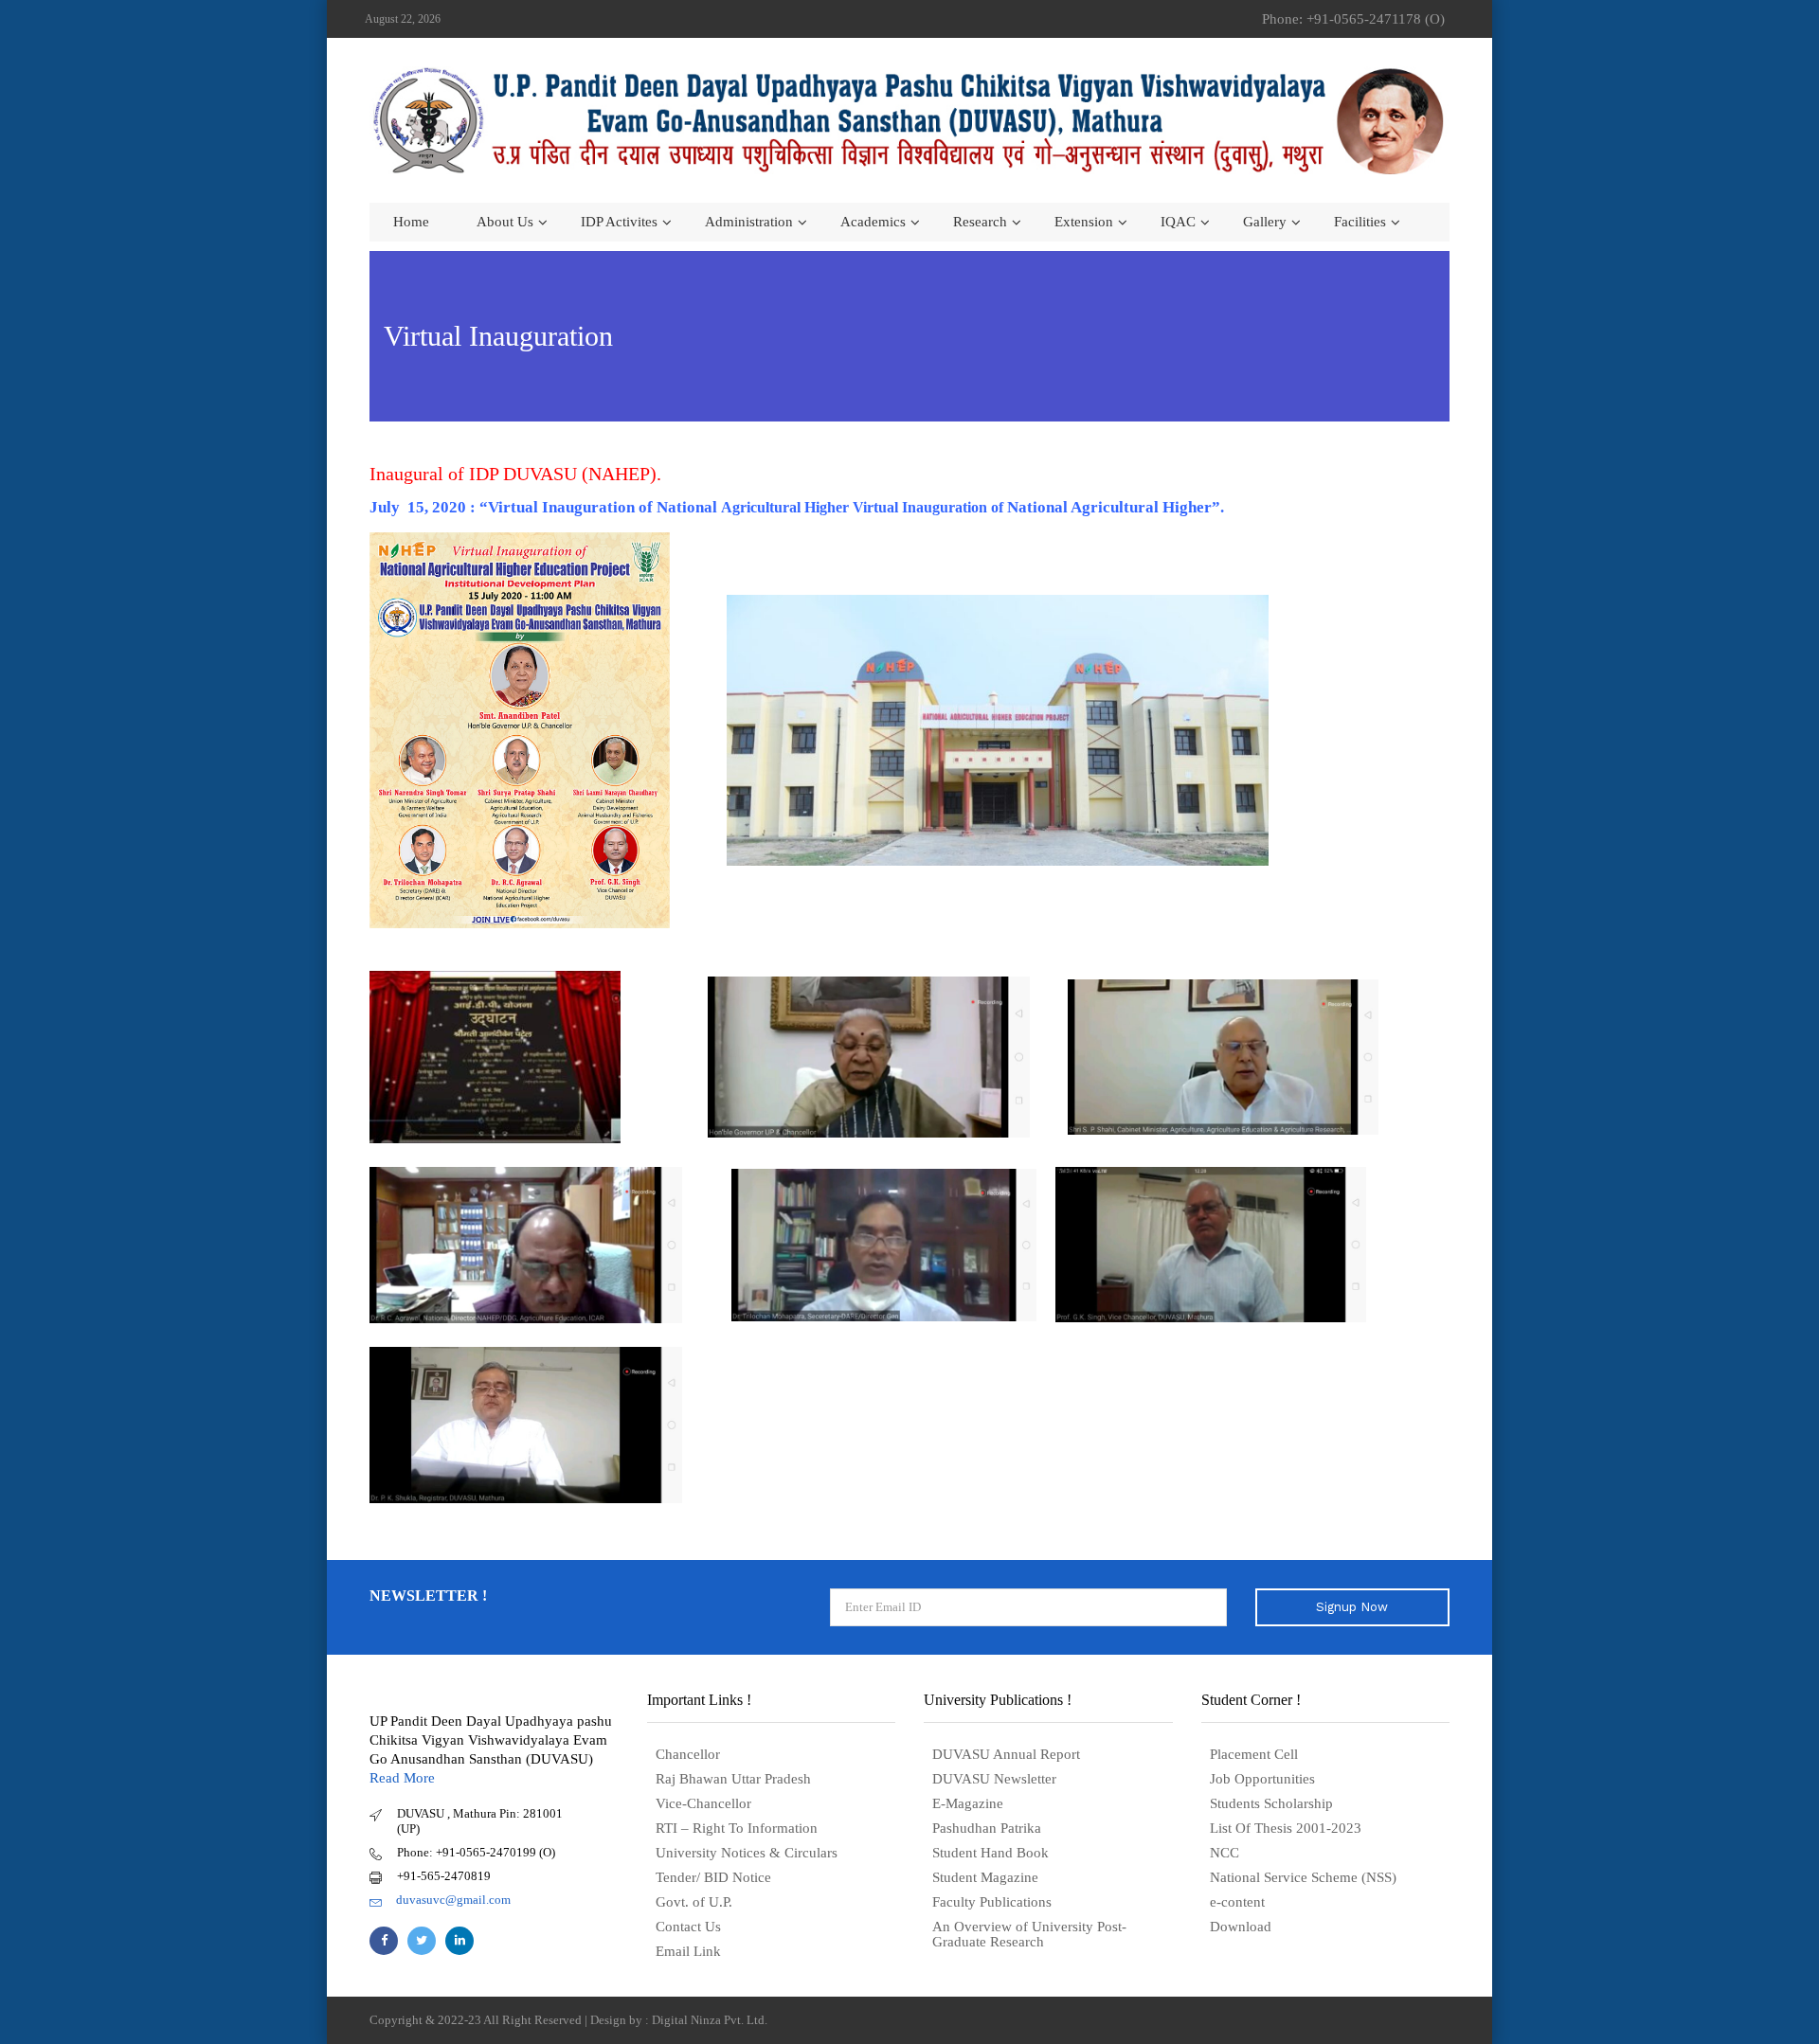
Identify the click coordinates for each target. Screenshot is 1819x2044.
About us (505, 222)
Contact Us (688, 1927)
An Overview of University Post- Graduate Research (1029, 1934)
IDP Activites (619, 222)
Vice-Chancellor (703, 1803)
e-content (1237, 1902)
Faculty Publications (992, 1902)
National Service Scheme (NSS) (1303, 1877)
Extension (1084, 222)
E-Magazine (968, 1803)
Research (980, 222)
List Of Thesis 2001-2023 (1286, 1828)
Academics (873, 222)
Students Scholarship (1271, 1803)
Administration (749, 222)
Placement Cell (1254, 1754)
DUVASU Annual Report (1006, 1754)
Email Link (688, 1951)
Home (411, 222)
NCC (1225, 1853)
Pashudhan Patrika (987, 1828)
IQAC (1178, 222)
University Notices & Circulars (747, 1853)
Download (1241, 1927)
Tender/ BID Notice (713, 1877)
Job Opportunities (1262, 1779)
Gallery (1265, 222)
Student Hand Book (991, 1853)
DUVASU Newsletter (994, 1779)
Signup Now (1352, 1607)
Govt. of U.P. (694, 1902)
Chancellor (688, 1754)
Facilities (1360, 222)
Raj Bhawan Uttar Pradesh (733, 1779)
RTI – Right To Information (737, 1828)
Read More (402, 1778)
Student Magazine (985, 1877)
